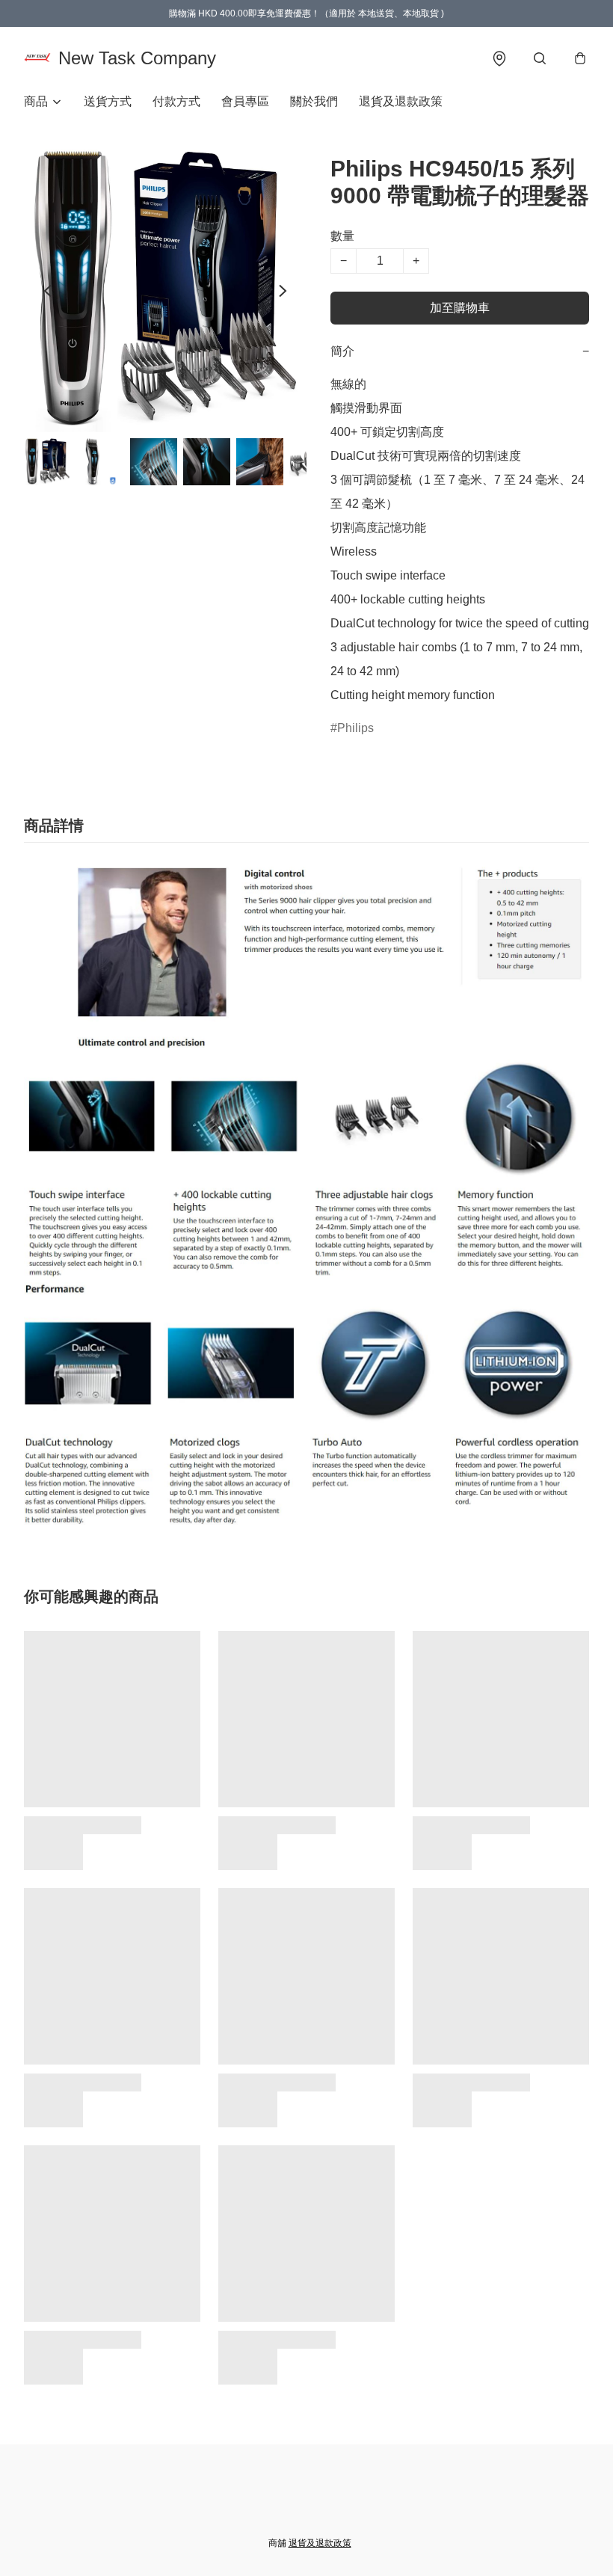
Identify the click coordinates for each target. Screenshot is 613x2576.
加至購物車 (460, 308)
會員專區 (245, 101)
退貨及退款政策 (401, 101)
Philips (355, 728)
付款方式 (176, 101)
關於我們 (314, 101)
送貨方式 (108, 101)
